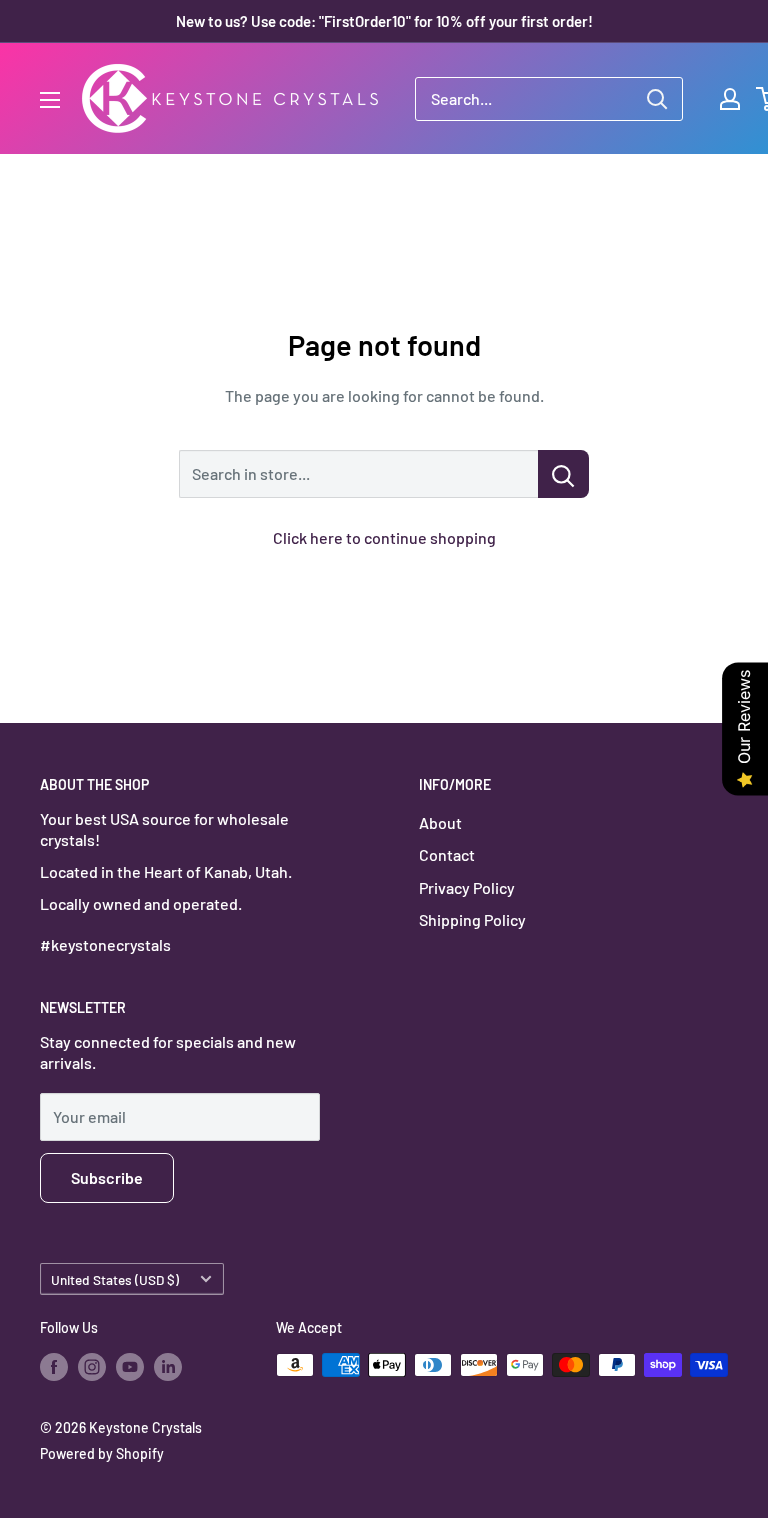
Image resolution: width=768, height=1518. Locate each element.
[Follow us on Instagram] (92, 1367)
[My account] (730, 99)
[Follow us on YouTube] (130, 1367)
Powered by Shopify (102, 1453)
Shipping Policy (472, 919)
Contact (447, 854)
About (440, 822)
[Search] (657, 99)
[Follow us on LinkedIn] (168, 1367)
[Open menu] (50, 100)
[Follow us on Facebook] (54, 1367)
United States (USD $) (115, 1279)
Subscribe (107, 1177)
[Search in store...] (563, 474)
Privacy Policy (467, 887)
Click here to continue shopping (384, 537)
